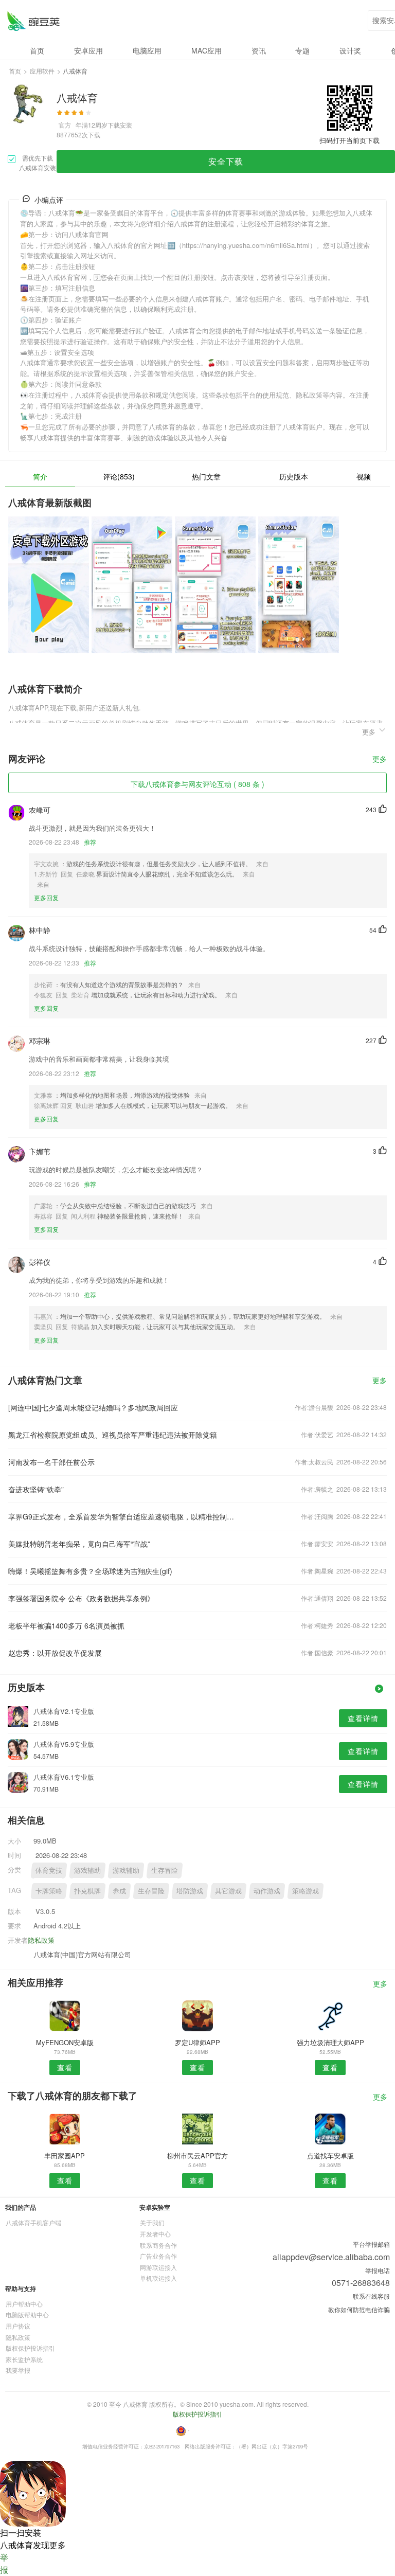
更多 (380, 759)
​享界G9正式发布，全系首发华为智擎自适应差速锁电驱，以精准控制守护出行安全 (122, 1516)
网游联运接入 (158, 2267)
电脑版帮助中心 (27, 2314)
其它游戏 (228, 1891)
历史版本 (294, 476)
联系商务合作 (158, 2245)
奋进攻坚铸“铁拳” (36, 1489)
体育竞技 (49, 1870)
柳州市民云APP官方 (197, 2155)
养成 (119, 1891)
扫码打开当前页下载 (349, 140)
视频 (364, 476)
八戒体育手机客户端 (33, 2222)
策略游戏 (306, 1891)
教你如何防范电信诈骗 (359, 2309)
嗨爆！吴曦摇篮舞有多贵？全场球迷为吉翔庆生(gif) (90, 1571)
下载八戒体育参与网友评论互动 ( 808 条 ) (197, 784)
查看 (65, 2067)
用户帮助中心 (24, 2304)
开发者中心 (155, 2234)
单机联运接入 (158, 2278)
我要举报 (18, 2370)
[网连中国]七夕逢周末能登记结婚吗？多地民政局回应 (93, 1407)
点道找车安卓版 (330, 2155)
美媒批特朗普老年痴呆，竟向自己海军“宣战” (79, 1544)
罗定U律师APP (197, 2042)
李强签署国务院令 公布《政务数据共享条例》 (81, 1598)
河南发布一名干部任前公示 (51, 1462)
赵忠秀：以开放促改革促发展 (55, 1653)
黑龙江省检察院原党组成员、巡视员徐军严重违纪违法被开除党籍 (113, 1435)
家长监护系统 (24, 2359)
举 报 (4, 2563)
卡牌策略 (49, 1891)
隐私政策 (41, 1940)
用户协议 (18, 2326)
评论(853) (119, 476)
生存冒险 (165, 1870)
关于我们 (152, 2222)
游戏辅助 (87, 1870)
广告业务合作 (158, 2256)
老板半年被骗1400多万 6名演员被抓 (66, 1625)
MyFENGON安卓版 (65, 2042)
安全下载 (226, 161)
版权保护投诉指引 (30, 2348)
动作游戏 (267, 1891)
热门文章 (206, 476)
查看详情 (363, 1718)
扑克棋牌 (87, 1891)
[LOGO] (33, 21)
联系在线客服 (371, 2296)
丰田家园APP (65, 2155)
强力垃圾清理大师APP (330, 2042)
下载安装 (120, 125)
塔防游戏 (190, 1891)
